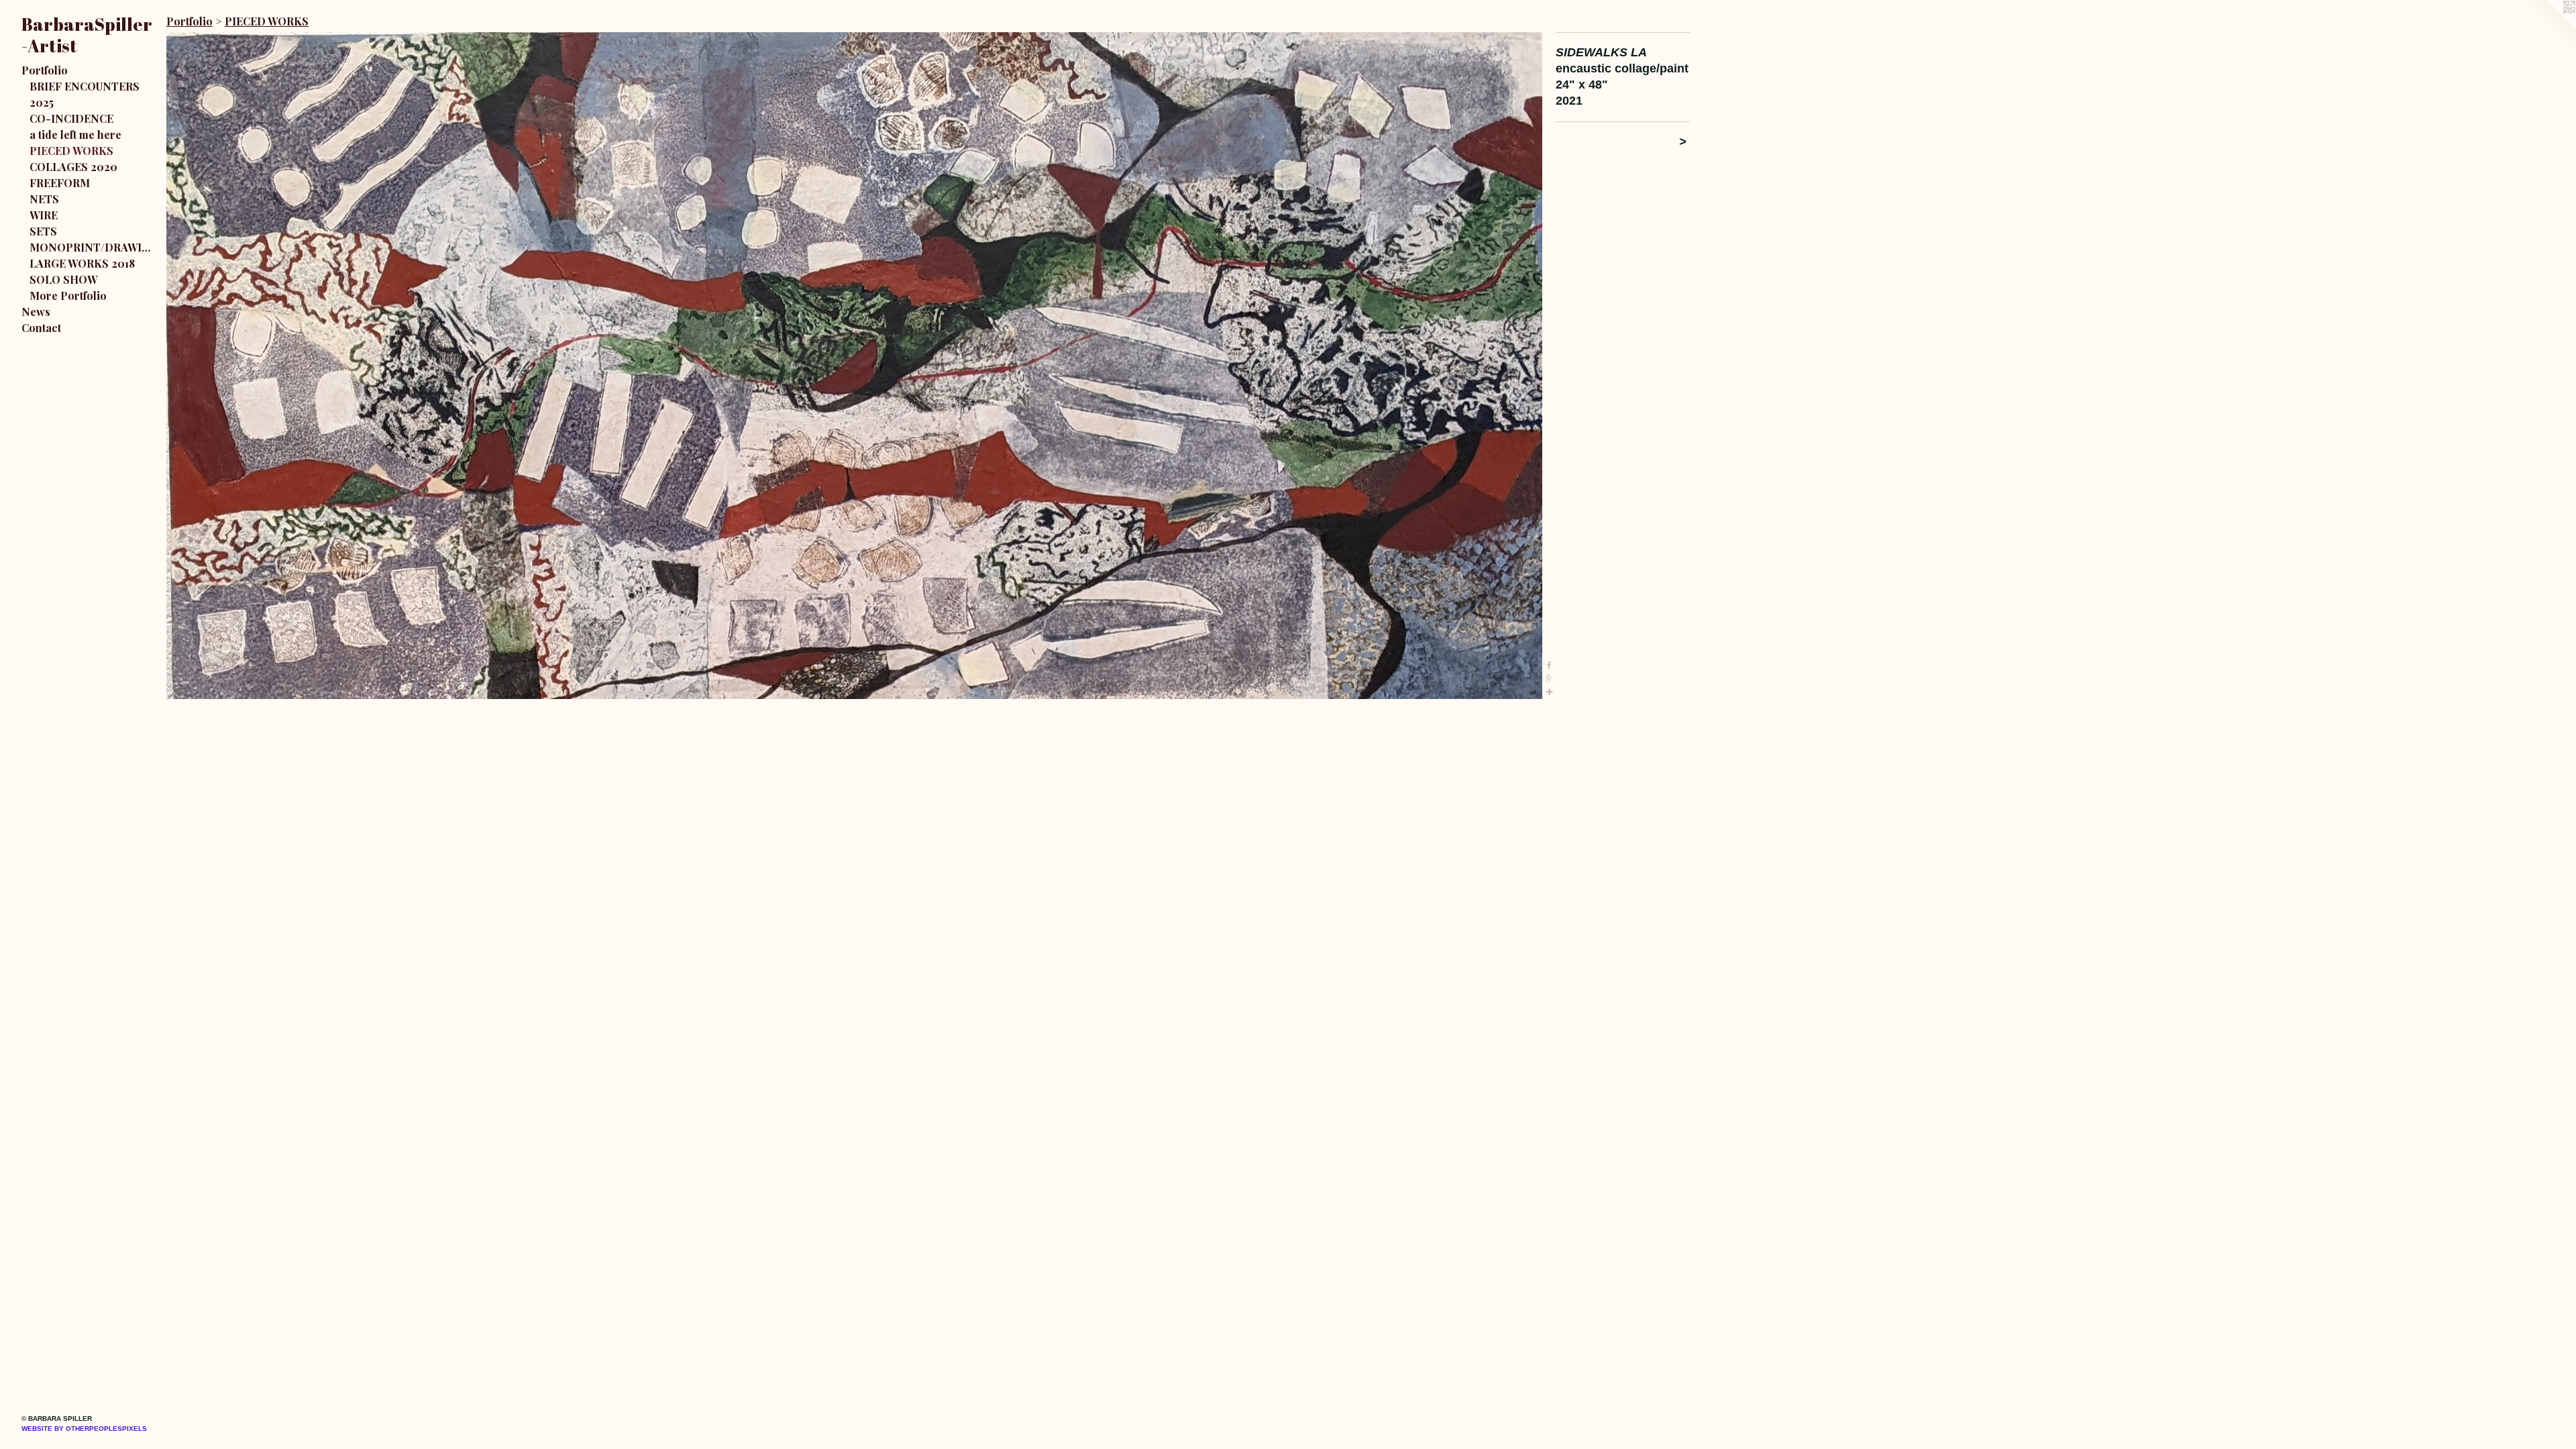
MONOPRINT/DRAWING (93, 247)
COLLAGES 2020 (73, 167)
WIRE (44, 215)
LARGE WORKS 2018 (82, 263)
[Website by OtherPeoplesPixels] (2549, 27)
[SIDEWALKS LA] (854, 366)
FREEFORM (60, 183)
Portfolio (45, 70)
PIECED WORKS (71, 151)
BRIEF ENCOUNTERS (85, 86)
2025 (42, 102)
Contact (41, 328)
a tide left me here (75, 135)
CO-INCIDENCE (71, 118)
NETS (44, 199)
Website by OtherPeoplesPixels (84, 1429)
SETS (43, 231)
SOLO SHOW (63, 279)
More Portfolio (68, 296)
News (36, 312)
